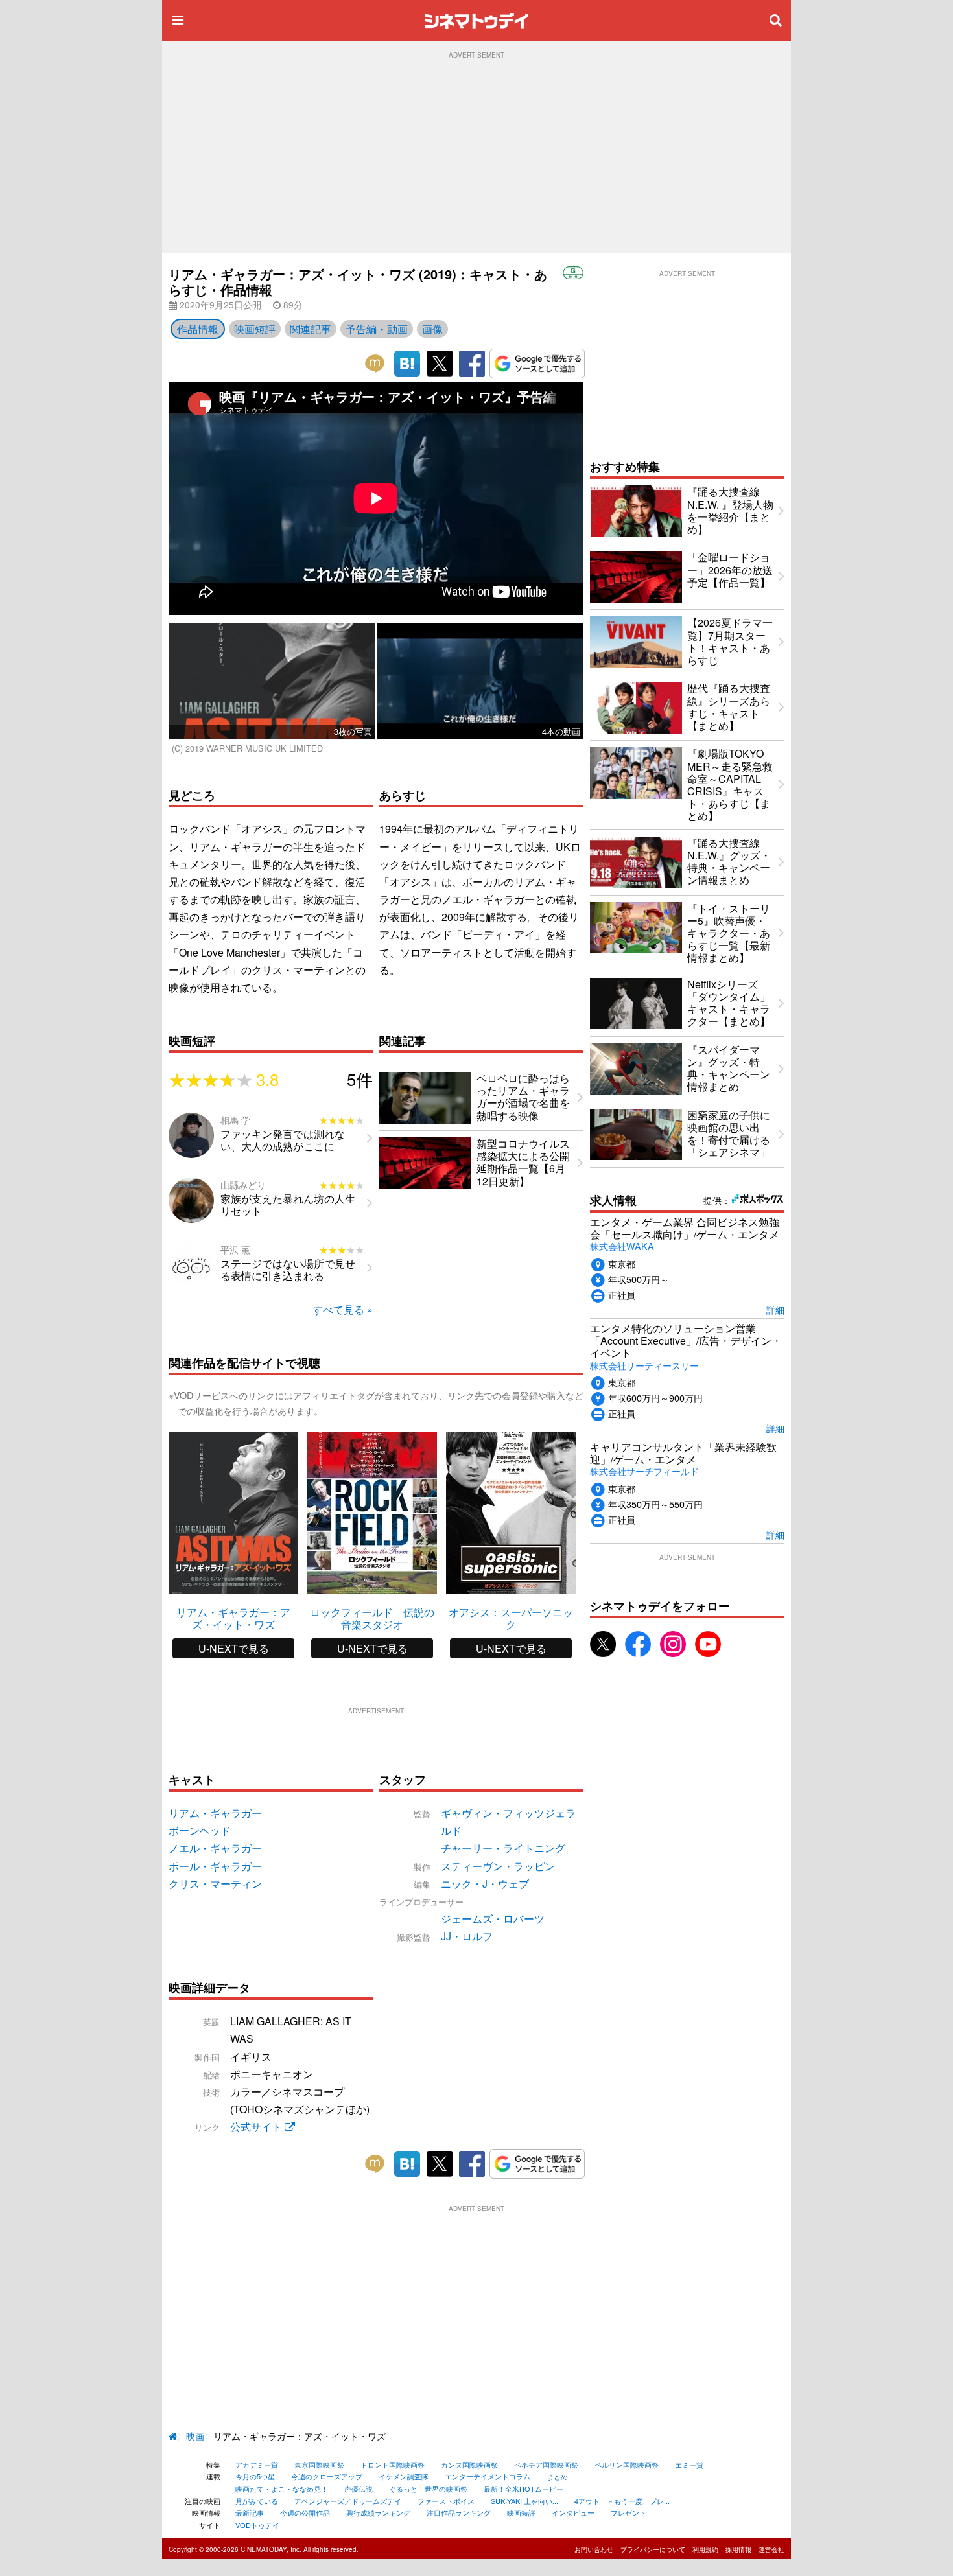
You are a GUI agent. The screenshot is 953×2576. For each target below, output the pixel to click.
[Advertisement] (476, 156)
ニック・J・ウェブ (485, 1884)
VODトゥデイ (257, 2525)
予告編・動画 (377, 329)
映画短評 (255, 329)
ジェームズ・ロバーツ (493, 1919)
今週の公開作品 (305, 2512)
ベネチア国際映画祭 (546, 2465)
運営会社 (771, 2549)
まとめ (557, 2476)
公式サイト (257, 2127)
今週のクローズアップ (327, 2476)
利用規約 (705, 2549)
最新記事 (250, 2512)
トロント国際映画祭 (393, 2465)
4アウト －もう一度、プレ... (622, 2501)
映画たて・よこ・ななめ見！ (282, 2489)
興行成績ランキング (378, 2512)
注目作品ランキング (459, 2512)
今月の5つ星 (255, 2476)
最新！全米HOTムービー (524, 2489)
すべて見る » (343, 1309)
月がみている (257, 2501)
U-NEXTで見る (234, 1648)
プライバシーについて (653, 2549)
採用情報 (738, 2549)
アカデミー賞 (257, 2465)
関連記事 (311, 329)
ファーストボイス (446, 2501)
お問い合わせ (594, 2549)
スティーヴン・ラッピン (498, 1866)
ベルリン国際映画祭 (627, 2465)
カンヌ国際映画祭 (469, 2465)
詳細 (775, 1309)
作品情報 (198, 329)
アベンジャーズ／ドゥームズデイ (348, 2501)
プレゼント (629, 2512)
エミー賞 (689, 2465)
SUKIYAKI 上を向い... (524, 2501)
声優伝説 (359, 2489)
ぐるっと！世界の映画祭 (428, 2489)
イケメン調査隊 (404, 2476)
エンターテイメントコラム (488, 2476)
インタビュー (573, 2512)
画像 (432, 329)
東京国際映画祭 (319, 2465)
